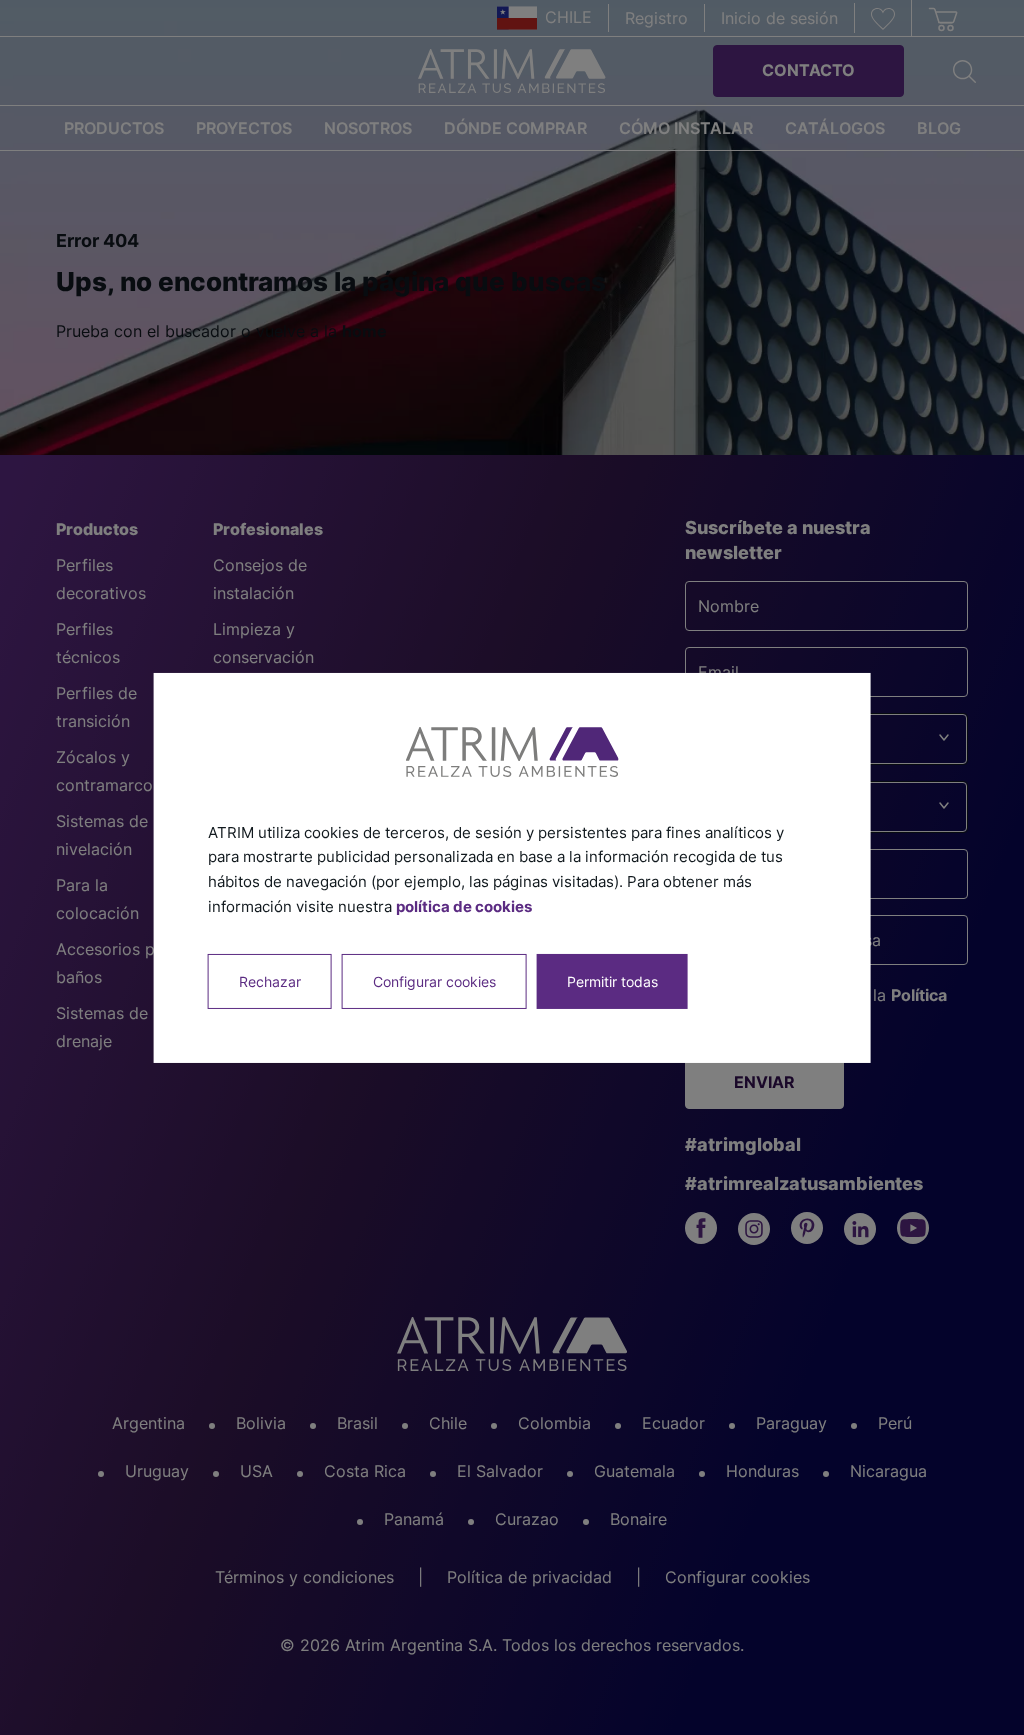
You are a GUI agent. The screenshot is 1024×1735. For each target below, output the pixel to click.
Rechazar (270, 980)
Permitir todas (612, 980)
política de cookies (464, 906)
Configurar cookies (434, 980)
